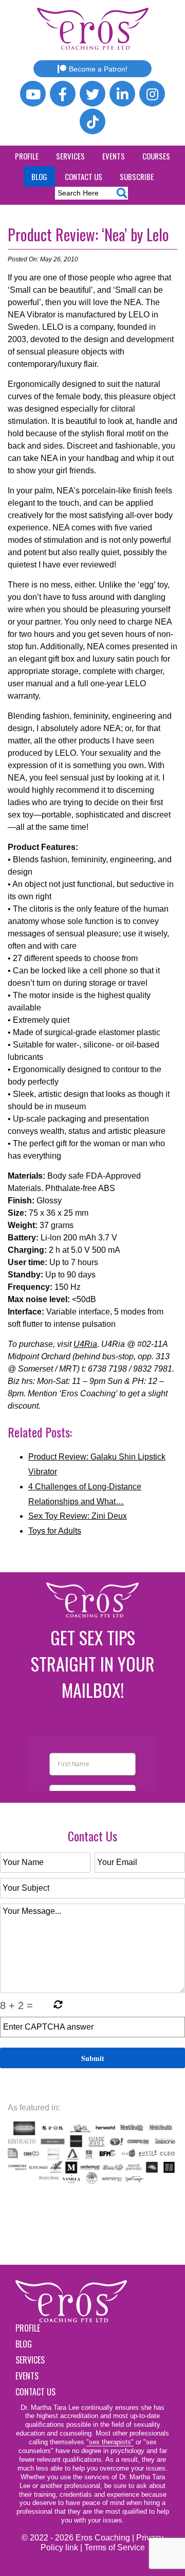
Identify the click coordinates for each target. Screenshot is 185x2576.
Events (114, 156)
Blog (39, 176)
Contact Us (84, 176)
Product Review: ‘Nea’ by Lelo (88, 234)
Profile (27, 156)
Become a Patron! (98, 69)
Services (70, 156)
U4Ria (85, 1344)
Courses (156, 156)
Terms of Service (115, 2547)
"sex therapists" (110, 2442)
